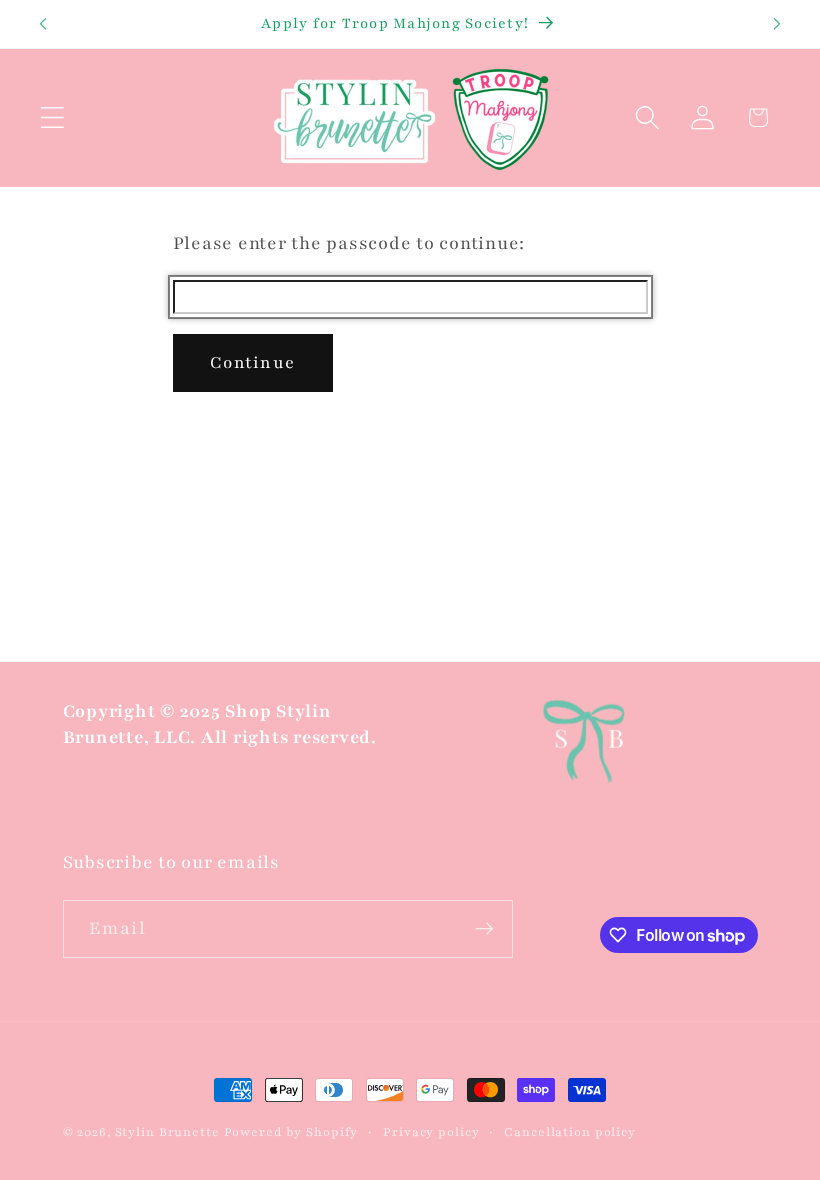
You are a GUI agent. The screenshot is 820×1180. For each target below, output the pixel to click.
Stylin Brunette (167, 1132)
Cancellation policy (570, 1132)
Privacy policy (431, 1132)
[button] (52, 117)
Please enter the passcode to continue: (349, 243)
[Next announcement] (777, 24)
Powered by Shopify (291, 1132)
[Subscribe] (484, 929)
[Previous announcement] (43, 24)
